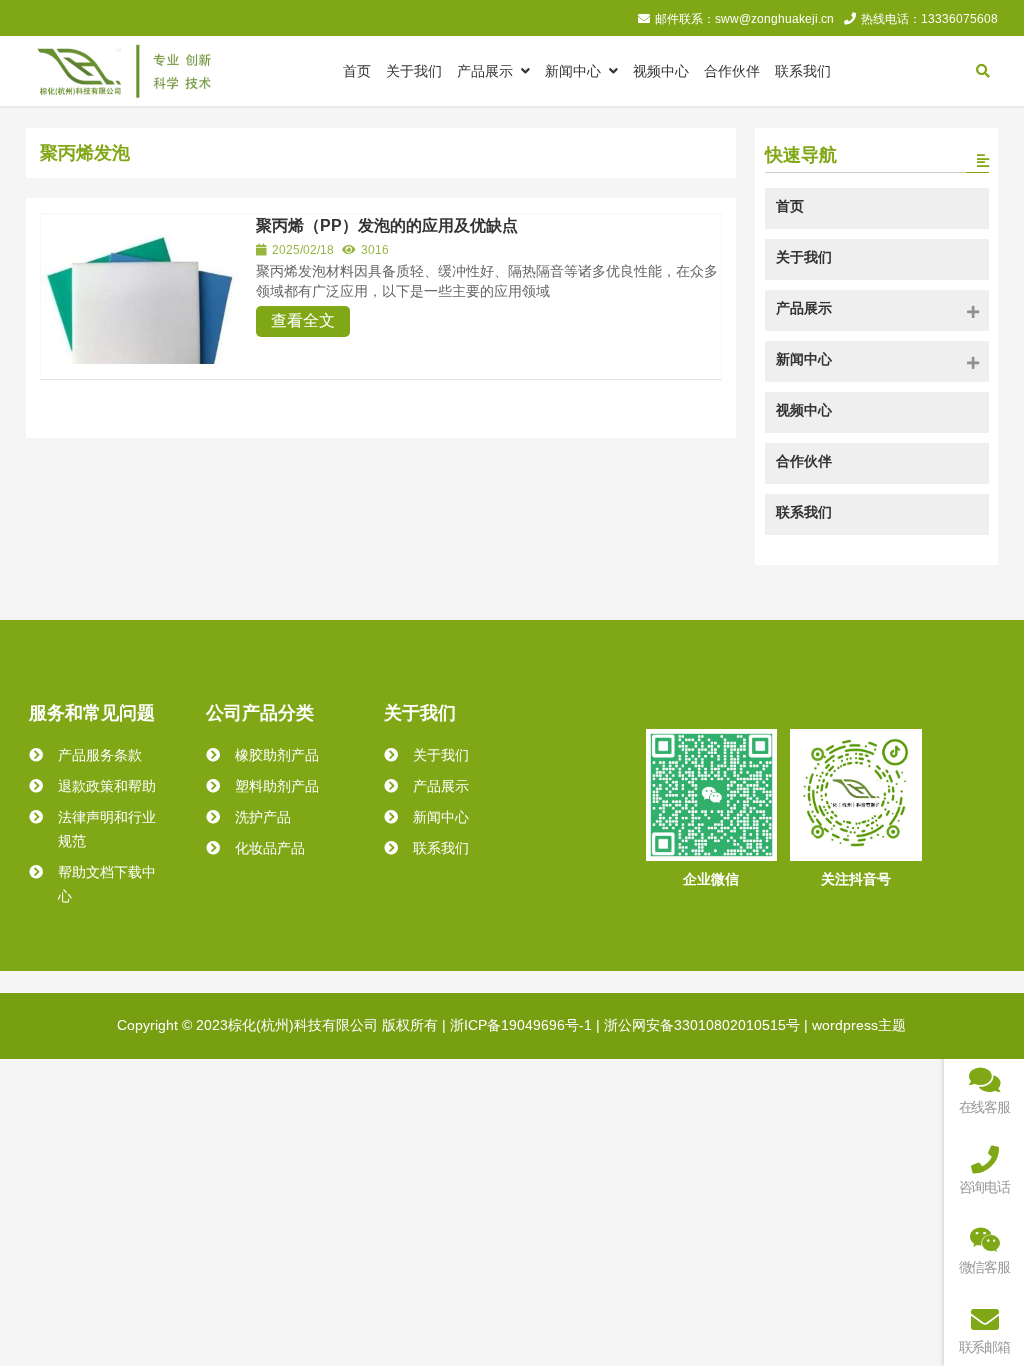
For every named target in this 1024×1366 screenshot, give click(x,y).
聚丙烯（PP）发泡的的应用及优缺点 (387, 225)
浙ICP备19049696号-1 (521, 1025)
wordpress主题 (859, 1025)
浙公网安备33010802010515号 (702, 1025)
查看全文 (303, 320)
